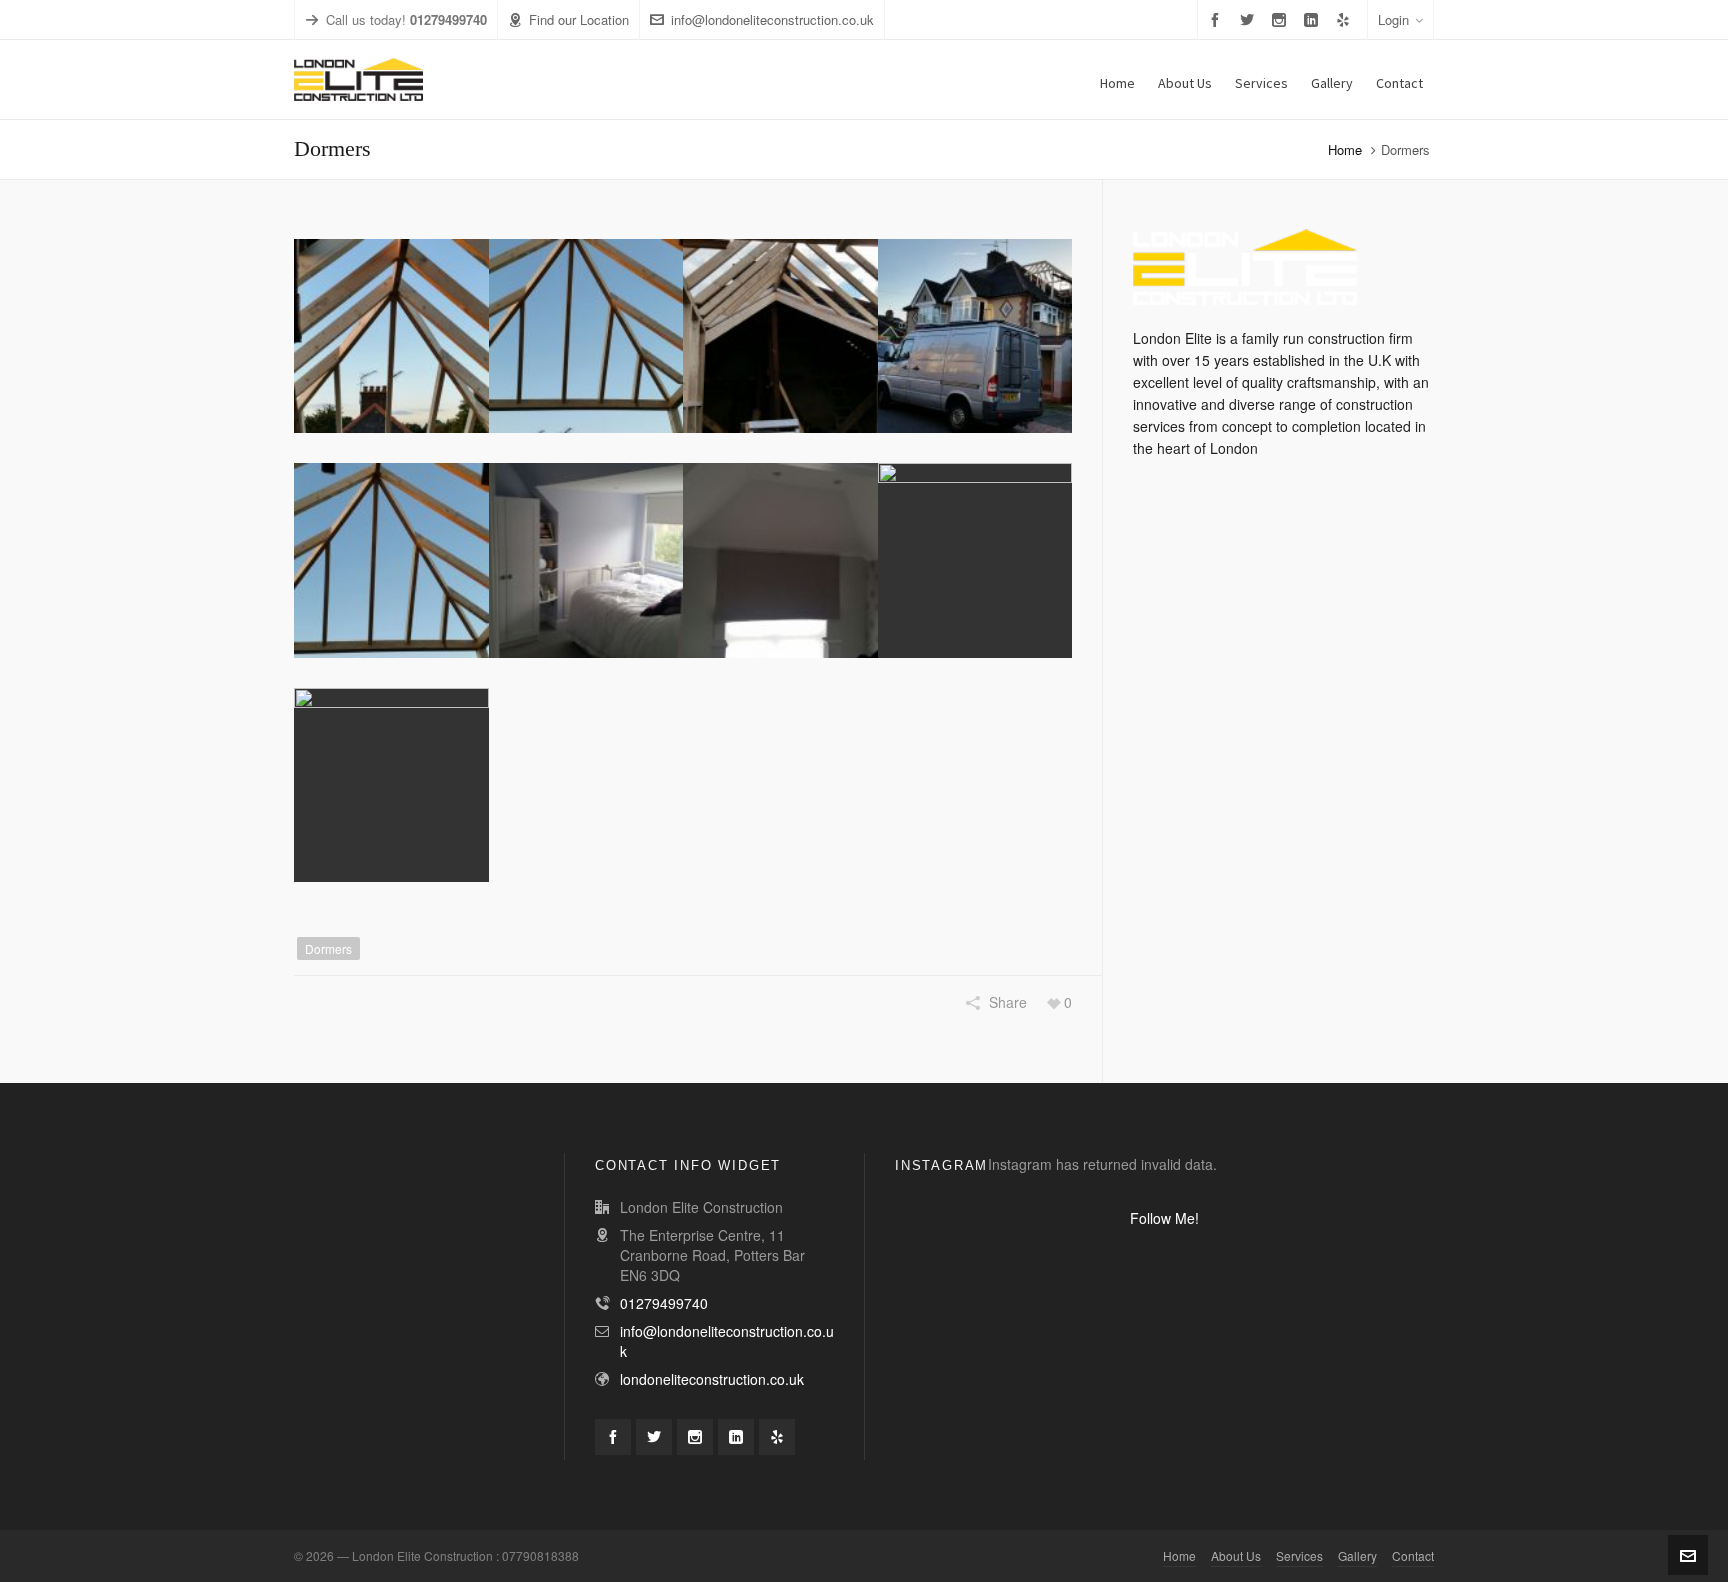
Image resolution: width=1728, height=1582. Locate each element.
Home (1345, 149)
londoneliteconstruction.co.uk (712, 1379)
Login (1393, 19)
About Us (1236, 1555)
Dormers (328, 948)
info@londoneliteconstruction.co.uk (772, 19)
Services (1299, 1555)
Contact (1413, 1555)
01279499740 (664, 1303)
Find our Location (579, 19)
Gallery (1357, 1555)
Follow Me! (1164, 1218)
